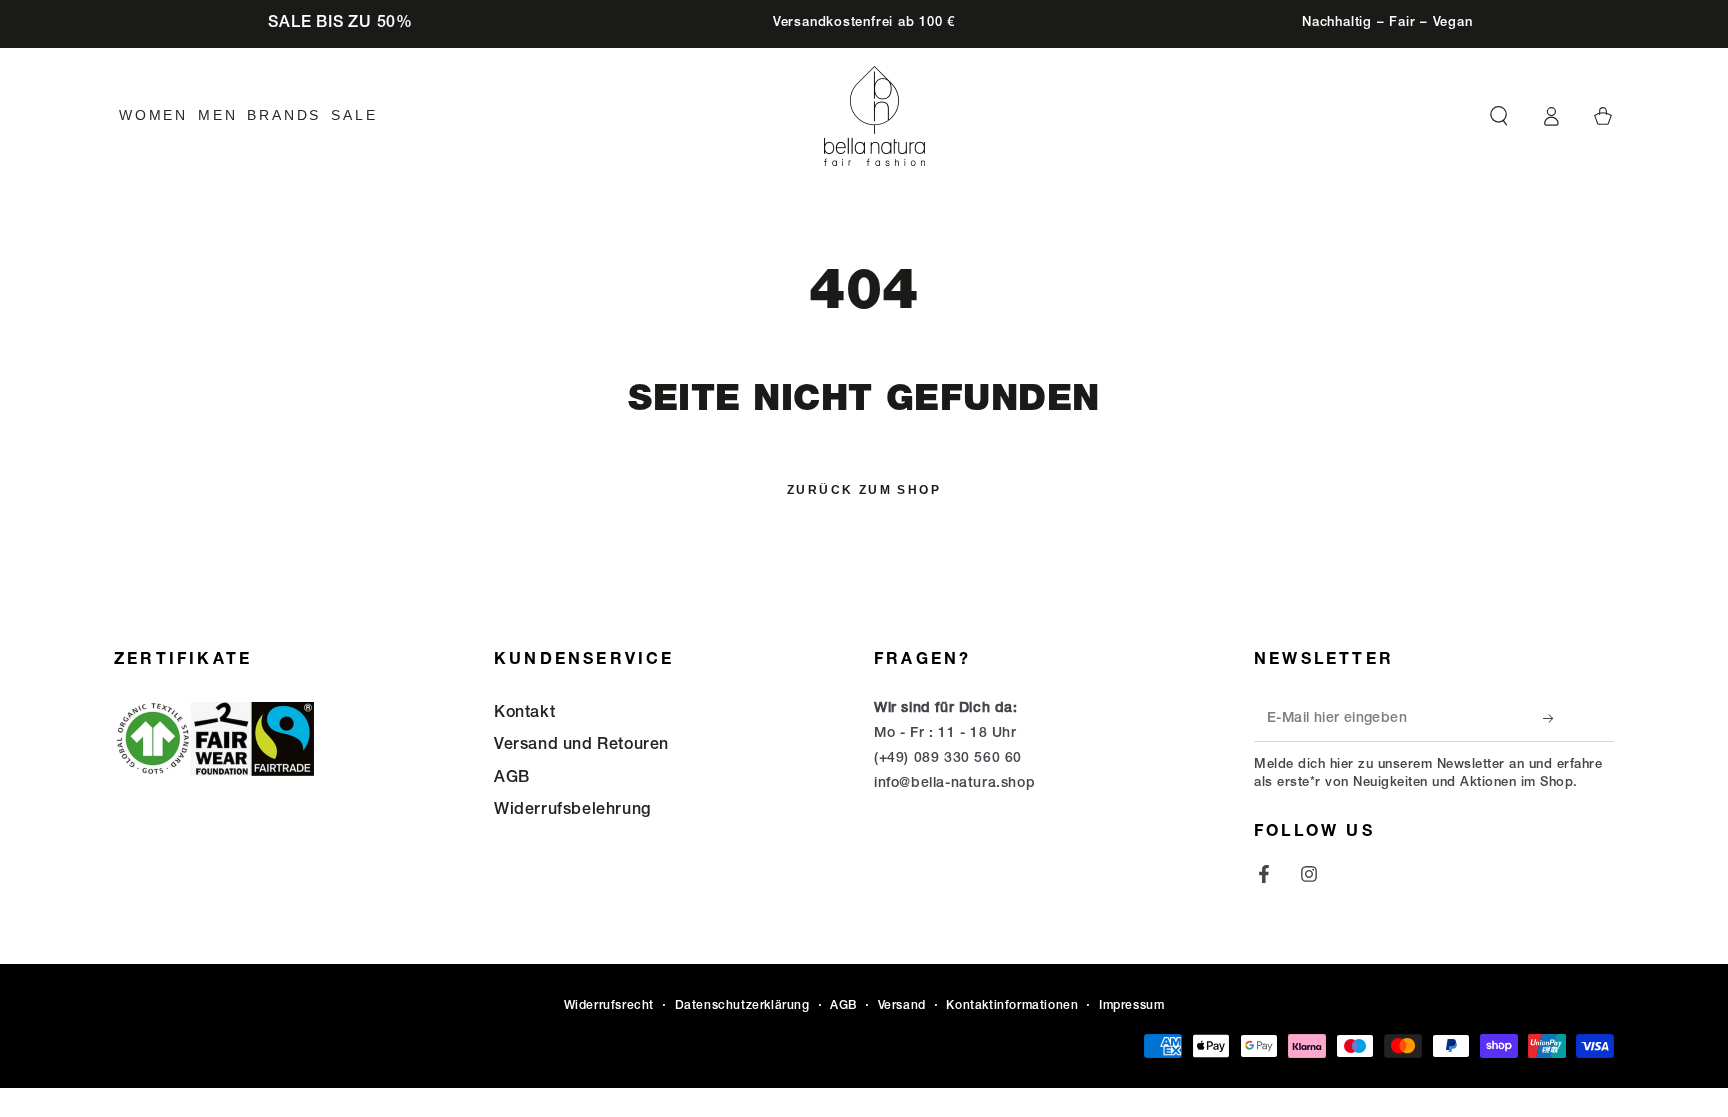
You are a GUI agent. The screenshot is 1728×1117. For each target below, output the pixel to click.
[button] (1499, 116)
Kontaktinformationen (1012, 1006)
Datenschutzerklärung (742, 1006)
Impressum (1131, 1006)
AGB (512, 779)
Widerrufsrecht (609, 1006)
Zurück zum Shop (864, 490)
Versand (902, 1006)
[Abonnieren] (1554, 719)
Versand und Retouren (581, 746)
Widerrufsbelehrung (572, 811)
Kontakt (524, 714)
